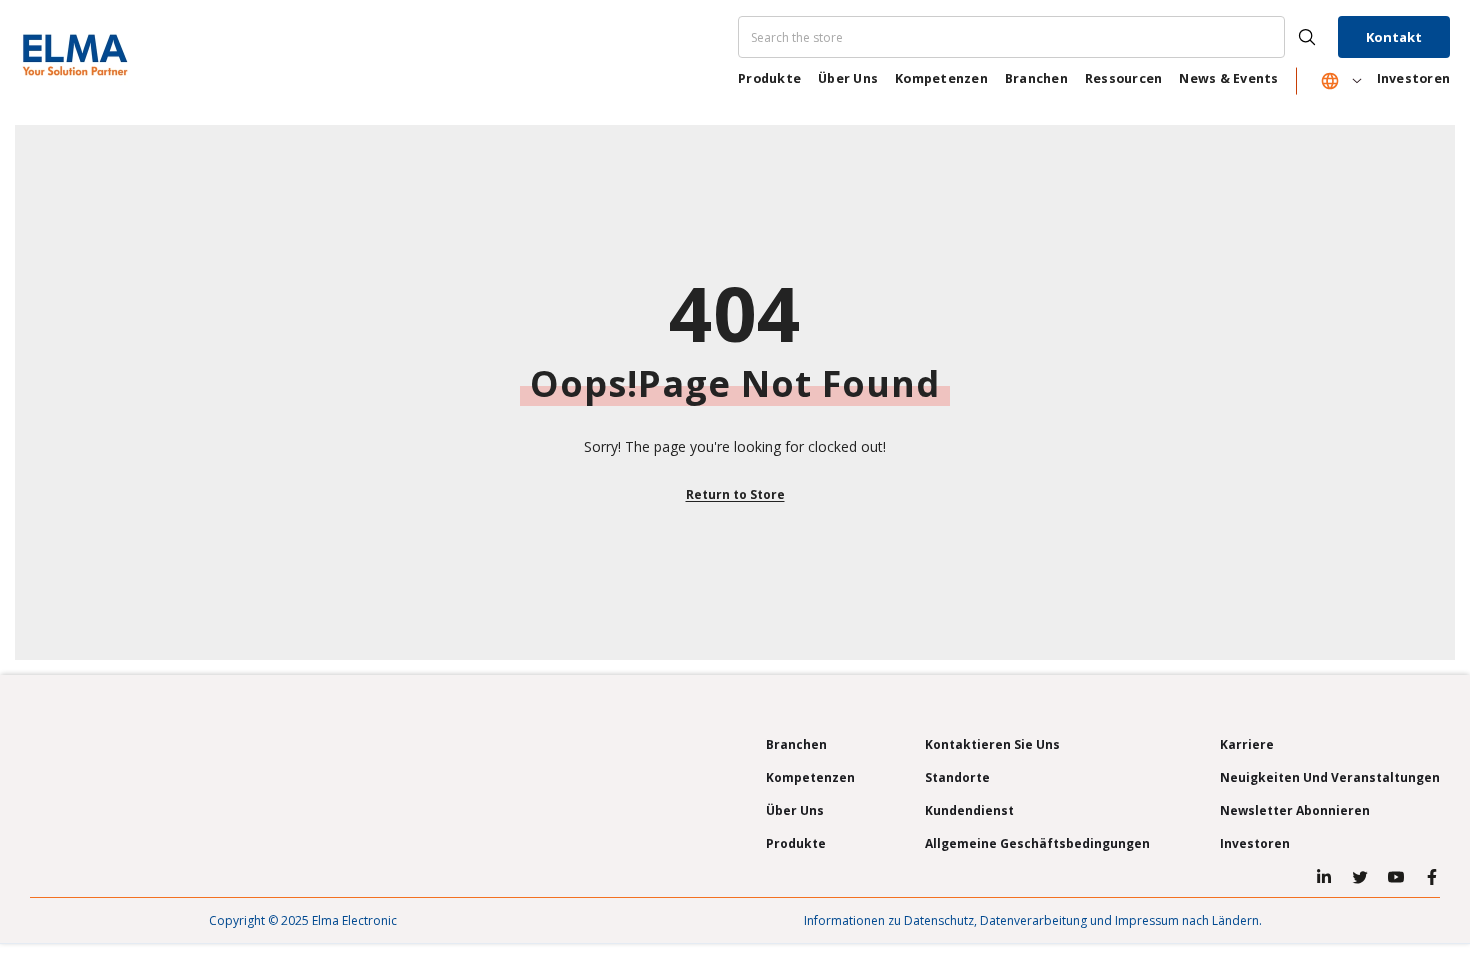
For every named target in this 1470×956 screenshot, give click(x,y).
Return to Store (735, 494)
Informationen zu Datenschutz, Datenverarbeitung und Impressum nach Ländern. (1033, 920)
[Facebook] (1432, 877)
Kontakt (1394, 37)
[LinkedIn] (1324, 877)
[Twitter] (1360, 877)
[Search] (1035, 37)
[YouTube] (1396, 877)
